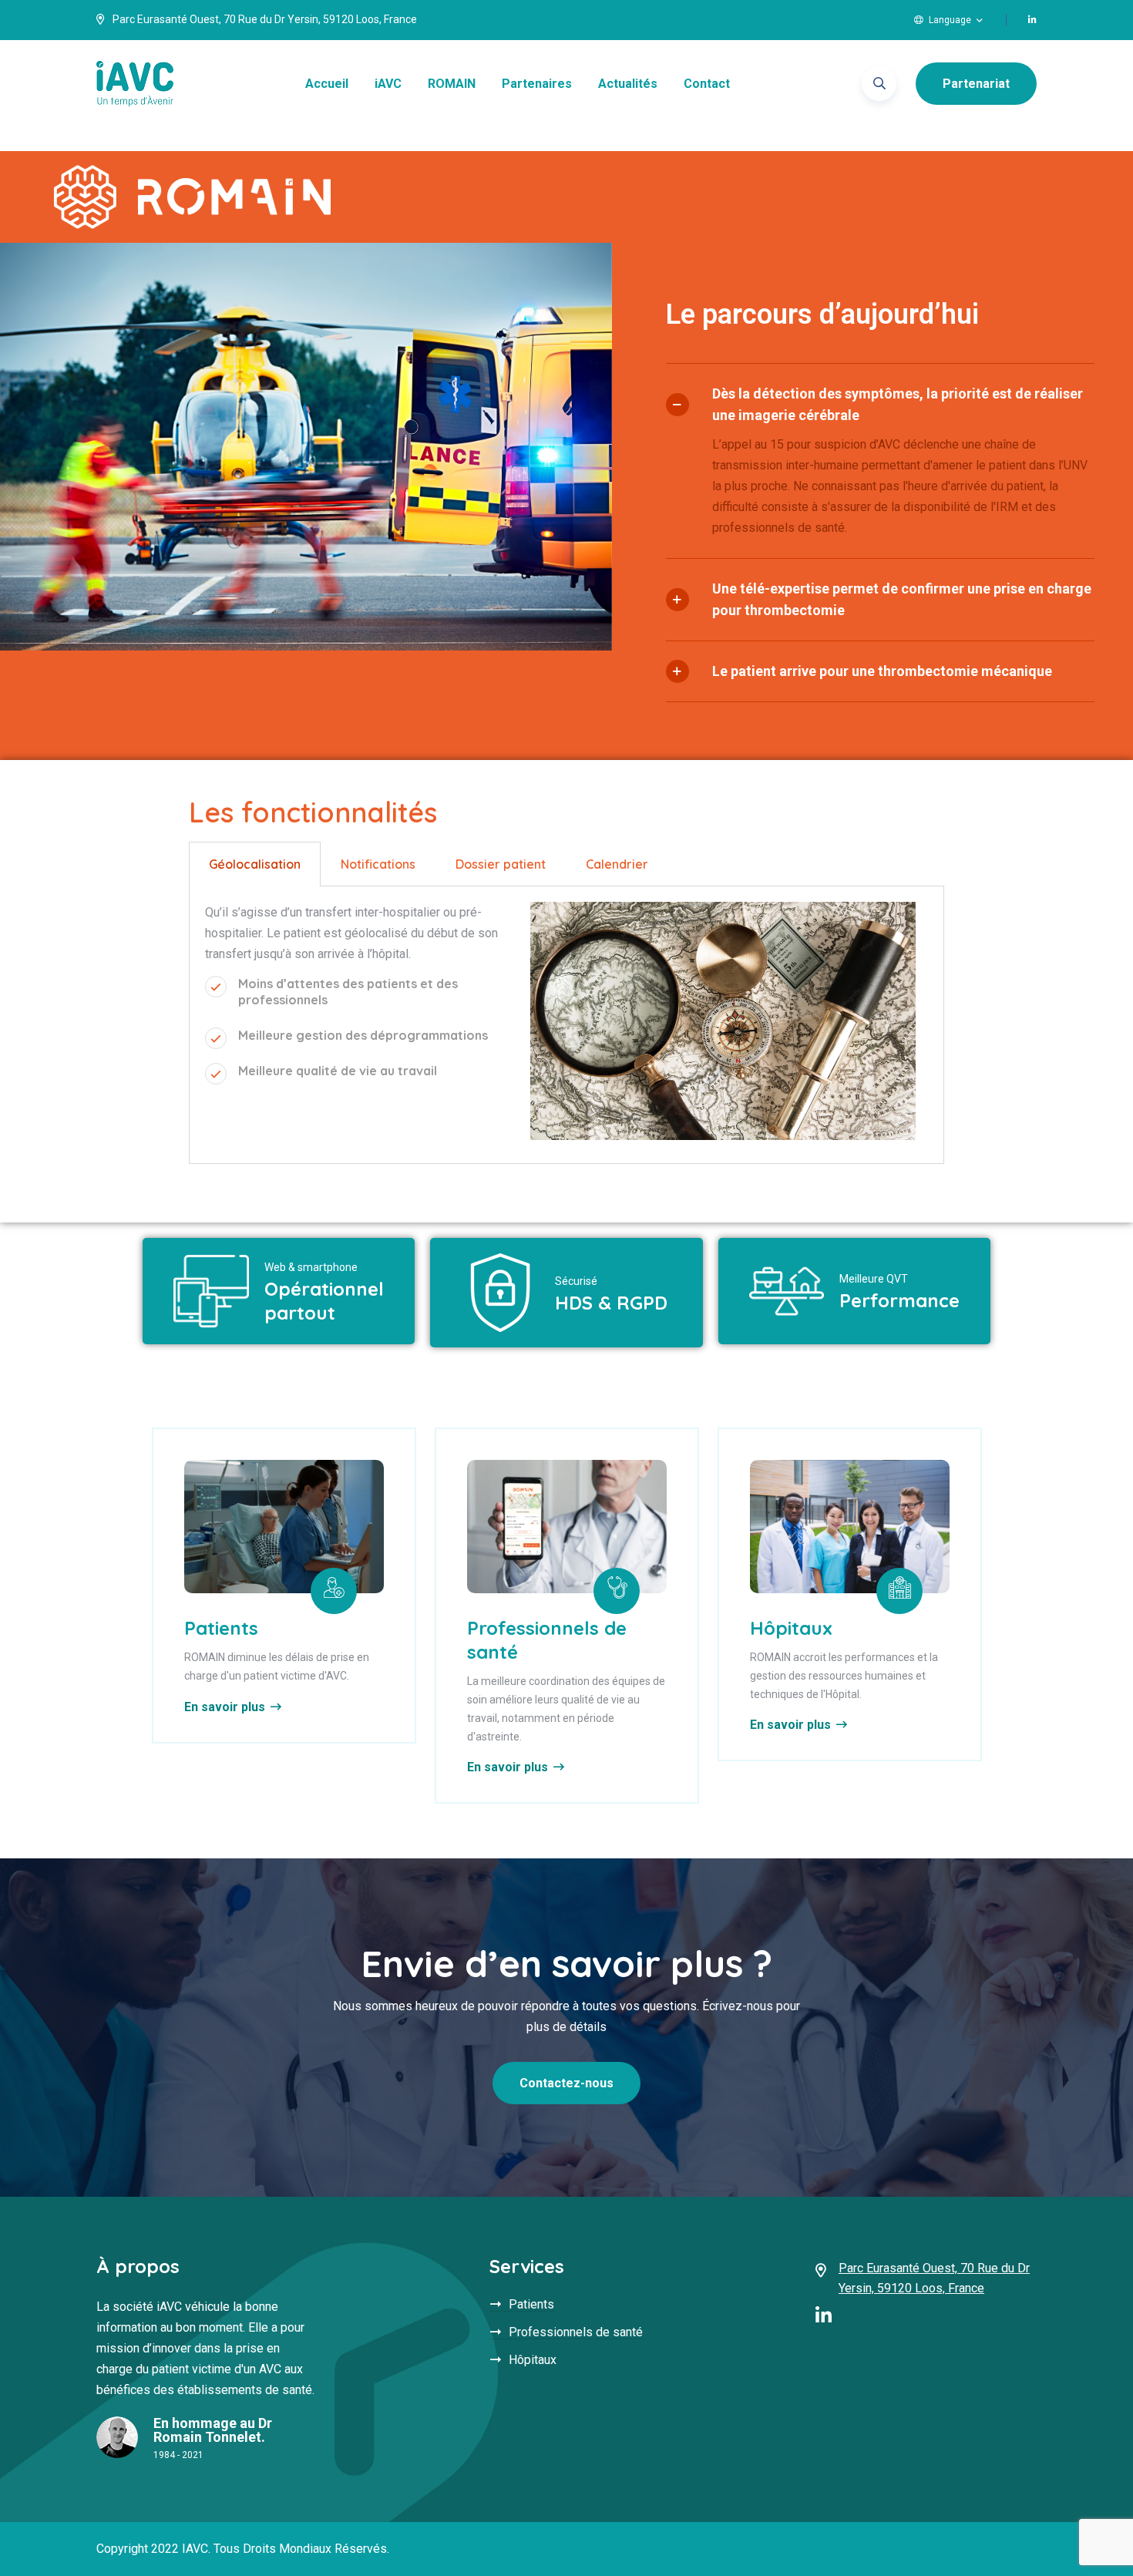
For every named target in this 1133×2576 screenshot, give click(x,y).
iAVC (388, 84)
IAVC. (196, 2549)
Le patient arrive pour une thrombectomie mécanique (882, 671)
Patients (221, 1628)
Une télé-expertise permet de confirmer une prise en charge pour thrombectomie (902, 599)
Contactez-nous (566, 2083)
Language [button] (950, 20)
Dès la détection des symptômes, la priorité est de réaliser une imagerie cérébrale (898, 404)
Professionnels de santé (576, 2332)
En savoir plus (225, 1707)
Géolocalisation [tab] (255, 864)
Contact (707, 84)
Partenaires (537, 84)
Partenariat (976, 84)
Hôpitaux (791, 1628)
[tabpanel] (566, 1026)
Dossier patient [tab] (501, 864)
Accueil (327, 84)
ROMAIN (452, 84)
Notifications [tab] (378, 864)
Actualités (628, 84)
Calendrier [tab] (617, 864)
